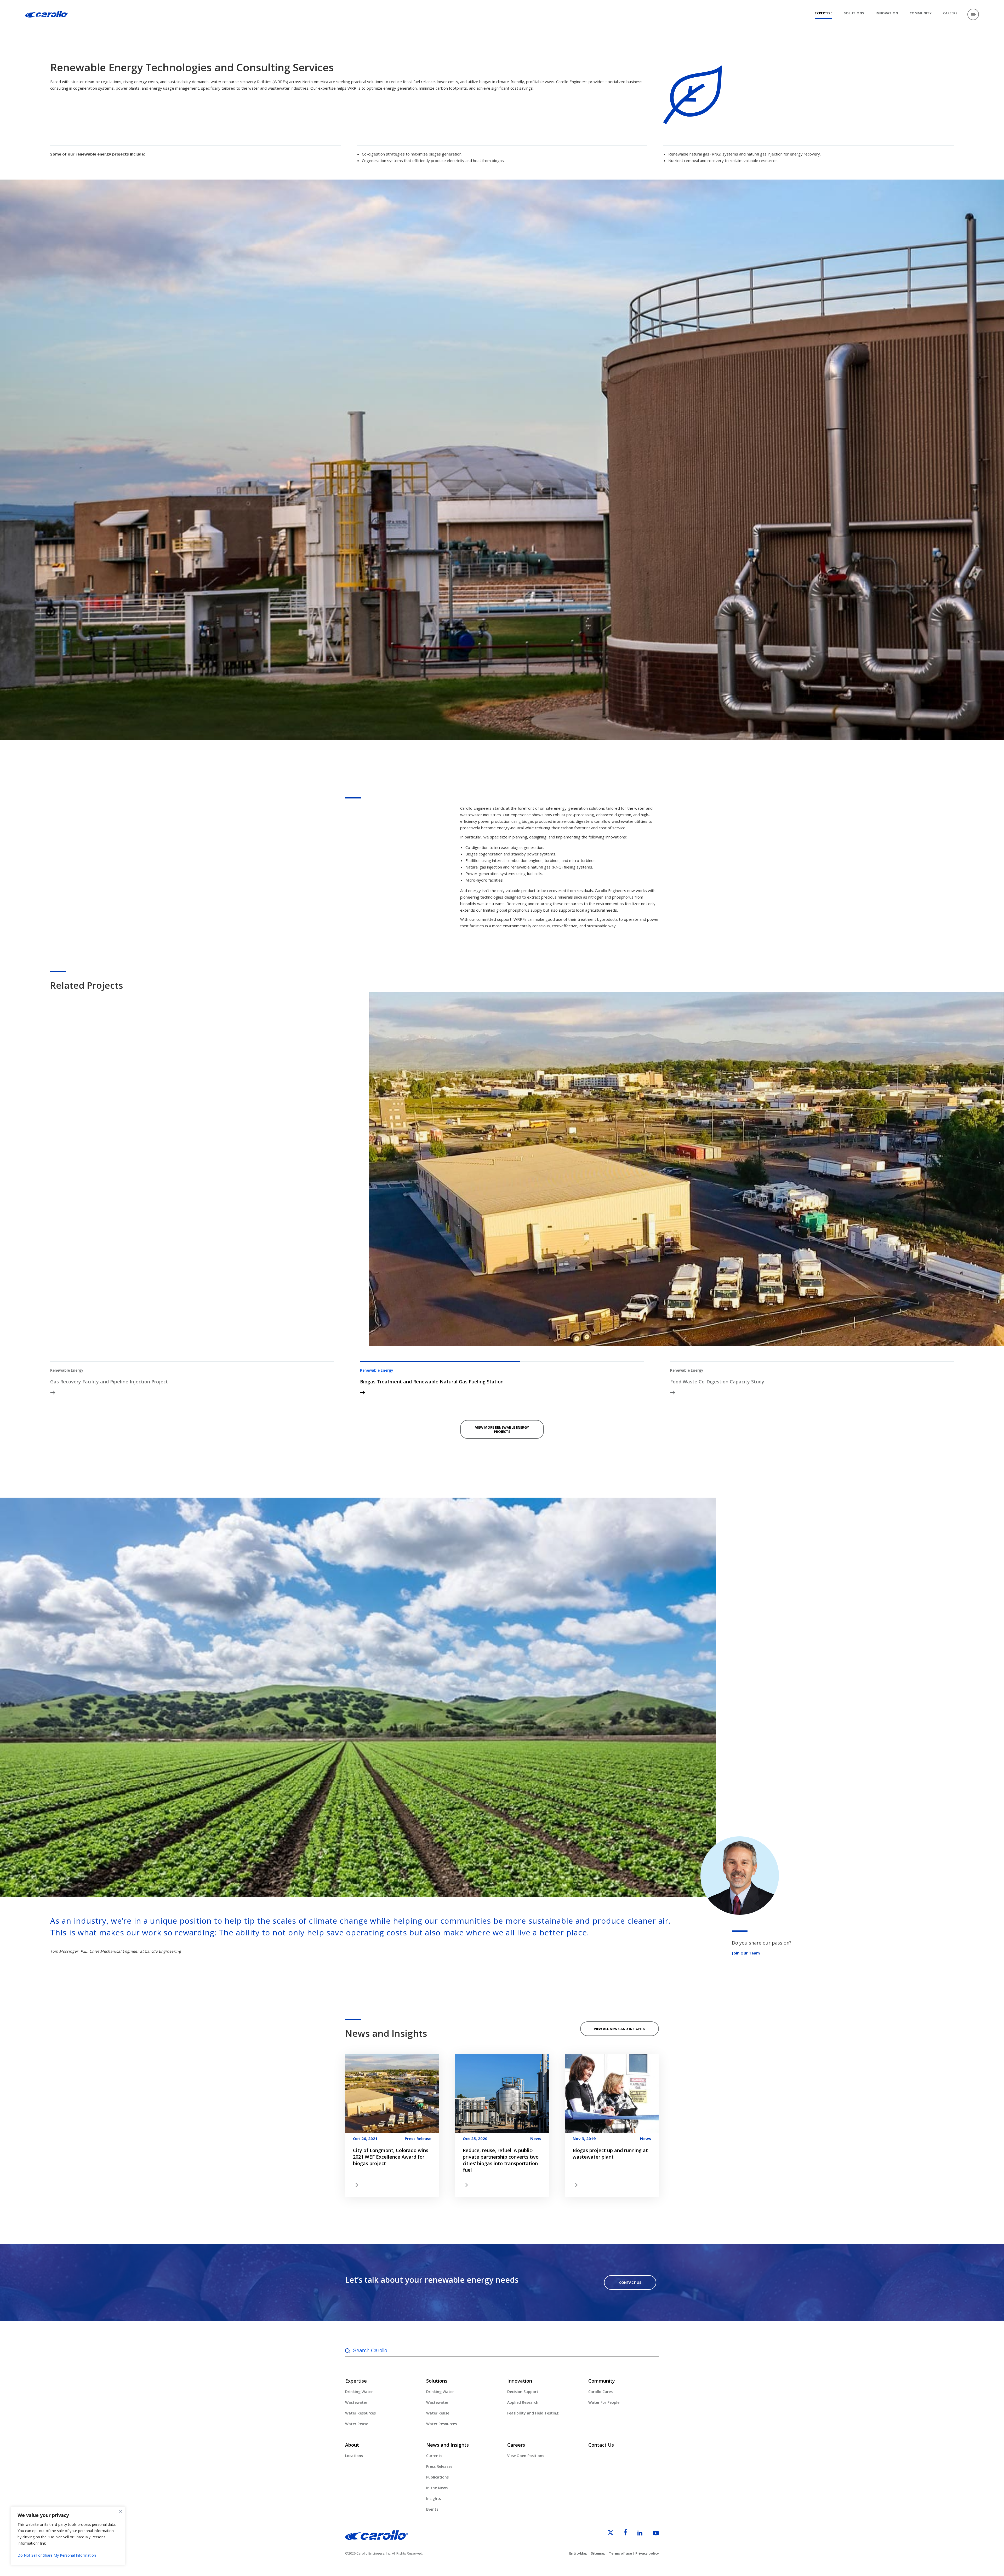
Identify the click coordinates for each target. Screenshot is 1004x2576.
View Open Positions (526, 2456)
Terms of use (620, 2553)
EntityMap (578, 2553)
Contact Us (630, 2282)
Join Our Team (746, 1953)
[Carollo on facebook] (621, 2534)
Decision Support (523, 2392)
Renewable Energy (67, 1370)
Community (921, 13)
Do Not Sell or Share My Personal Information (57, 2555)
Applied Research (523, 2402)
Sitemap (598, 2553)
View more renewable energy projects (502, 1429)
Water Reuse (357, 2424)
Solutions (854, 13)
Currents (434, 2456)
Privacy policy (647, 2553)
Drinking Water (359, 2392)
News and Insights (447, 2445)
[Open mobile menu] (973, 14)
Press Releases (439, 2466)
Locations (354, 2456)
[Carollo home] (376, 2539)
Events (432, 2509)
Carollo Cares (600, 2392)
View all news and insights (620, 2029)
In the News (437, 2488)
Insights (433, 2499)
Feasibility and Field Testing (533, 2413)
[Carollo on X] (606, 2534)
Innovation (887, 13)
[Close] (121, 2511)
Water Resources (360, 2413)
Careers (950, 13)
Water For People (604, 2402)
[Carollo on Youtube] (651, 2534)
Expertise (823, 13)
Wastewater (356, 2402)
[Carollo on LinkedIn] (635, 2534)
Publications (437, 2477)
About (352, 2445)
